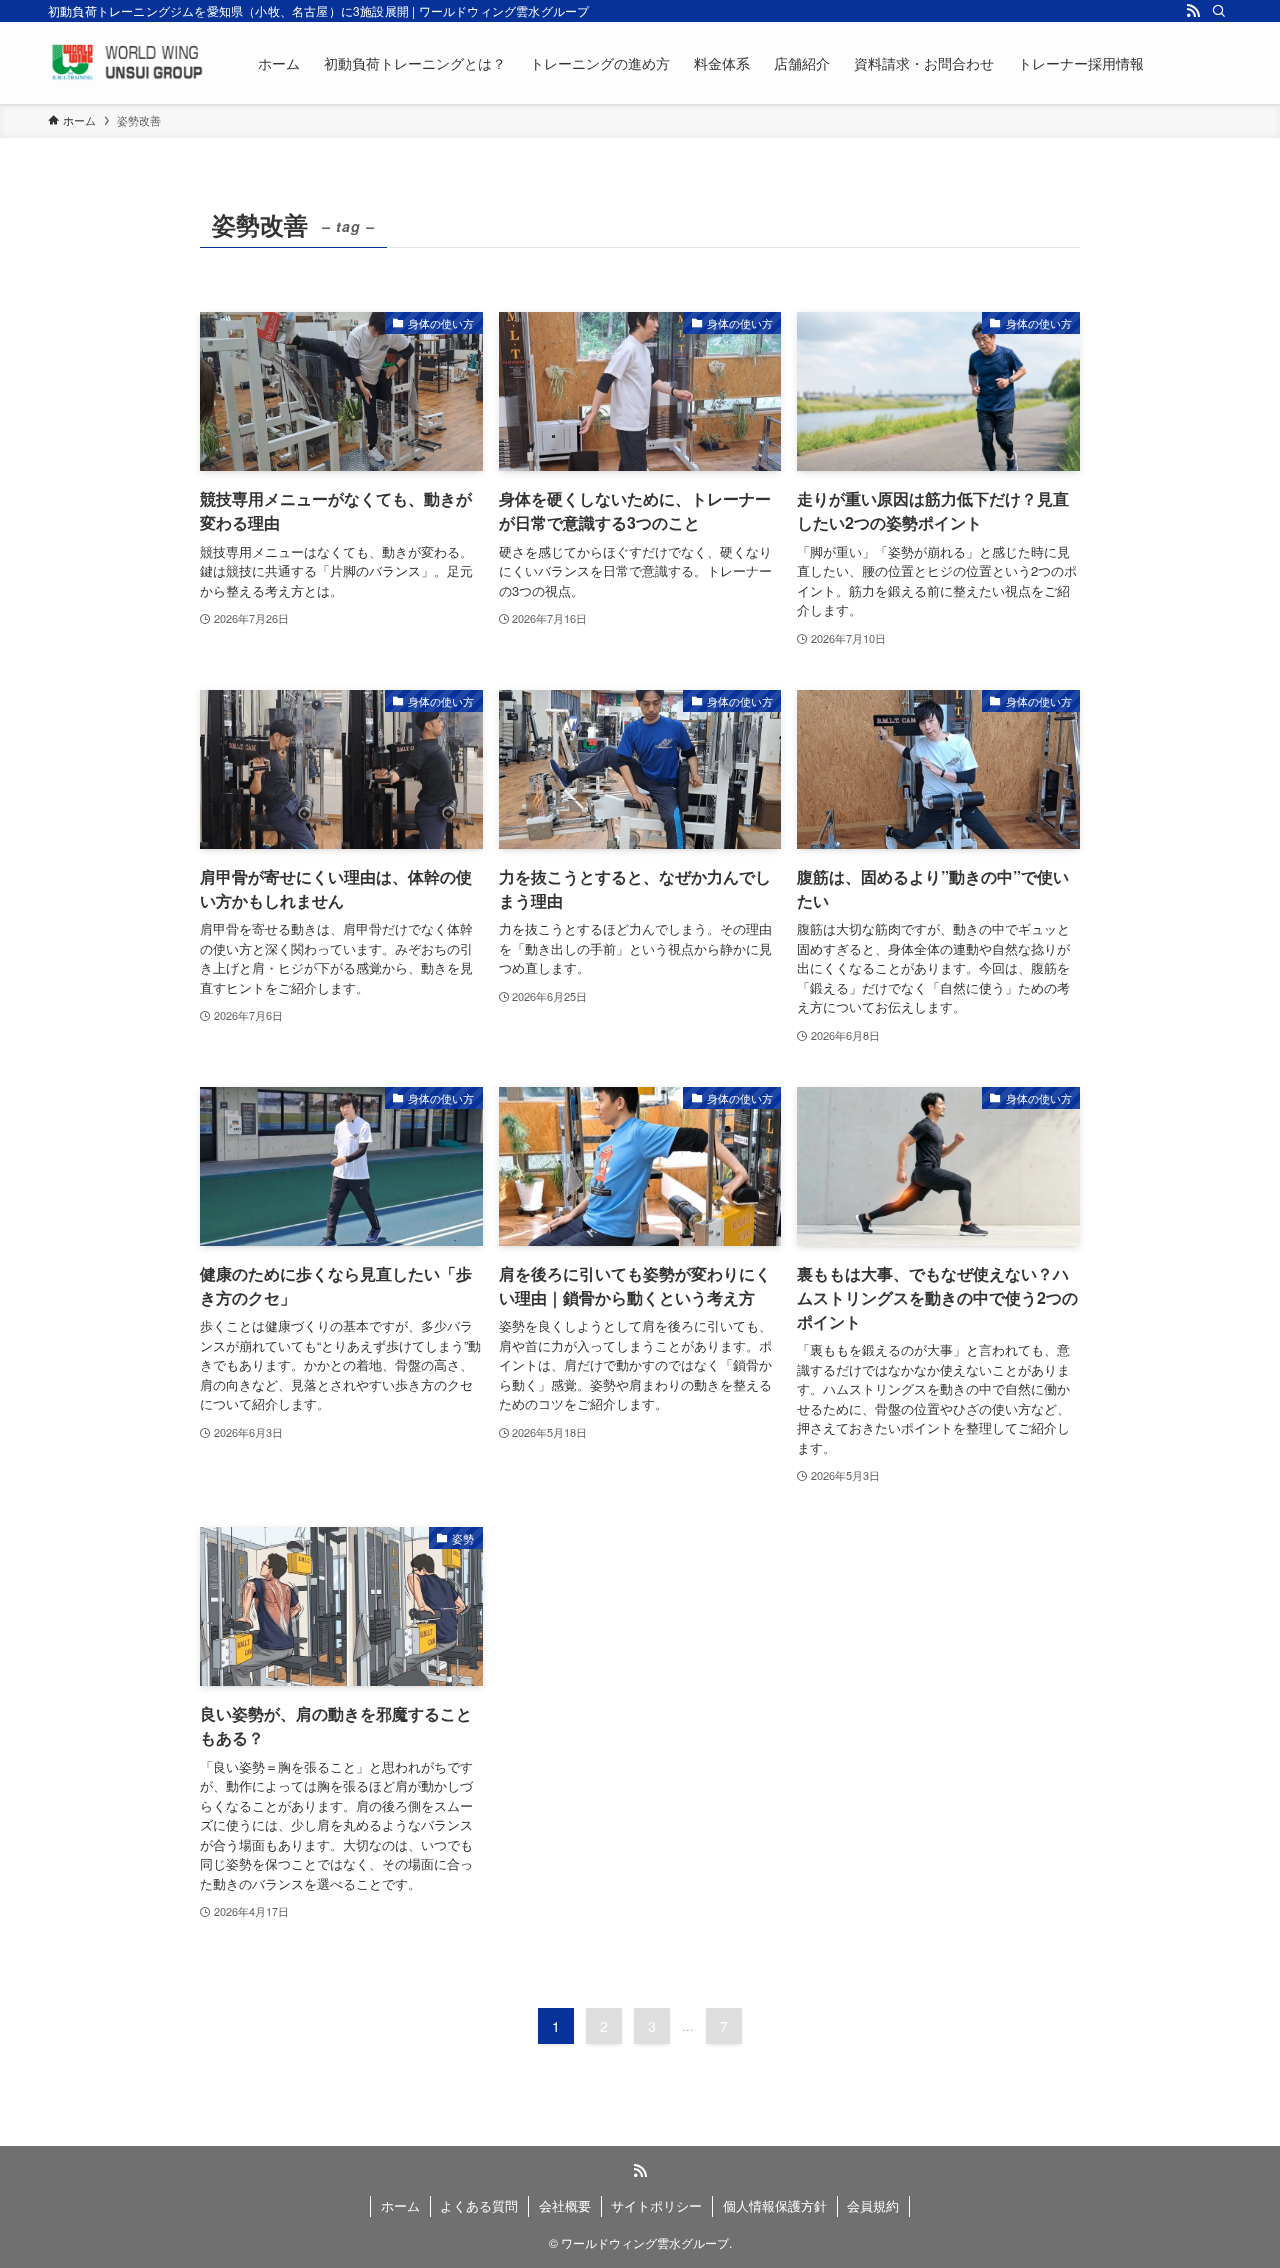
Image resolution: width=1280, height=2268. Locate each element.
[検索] (1219, 11)
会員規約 (873, 2205)
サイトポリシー (656, 2205)
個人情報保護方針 (775, 2205)
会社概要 (565, 2205)
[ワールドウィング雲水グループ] (127, 63)
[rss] (1193, 11)
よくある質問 (479, 2205)
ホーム (400, 2205)
